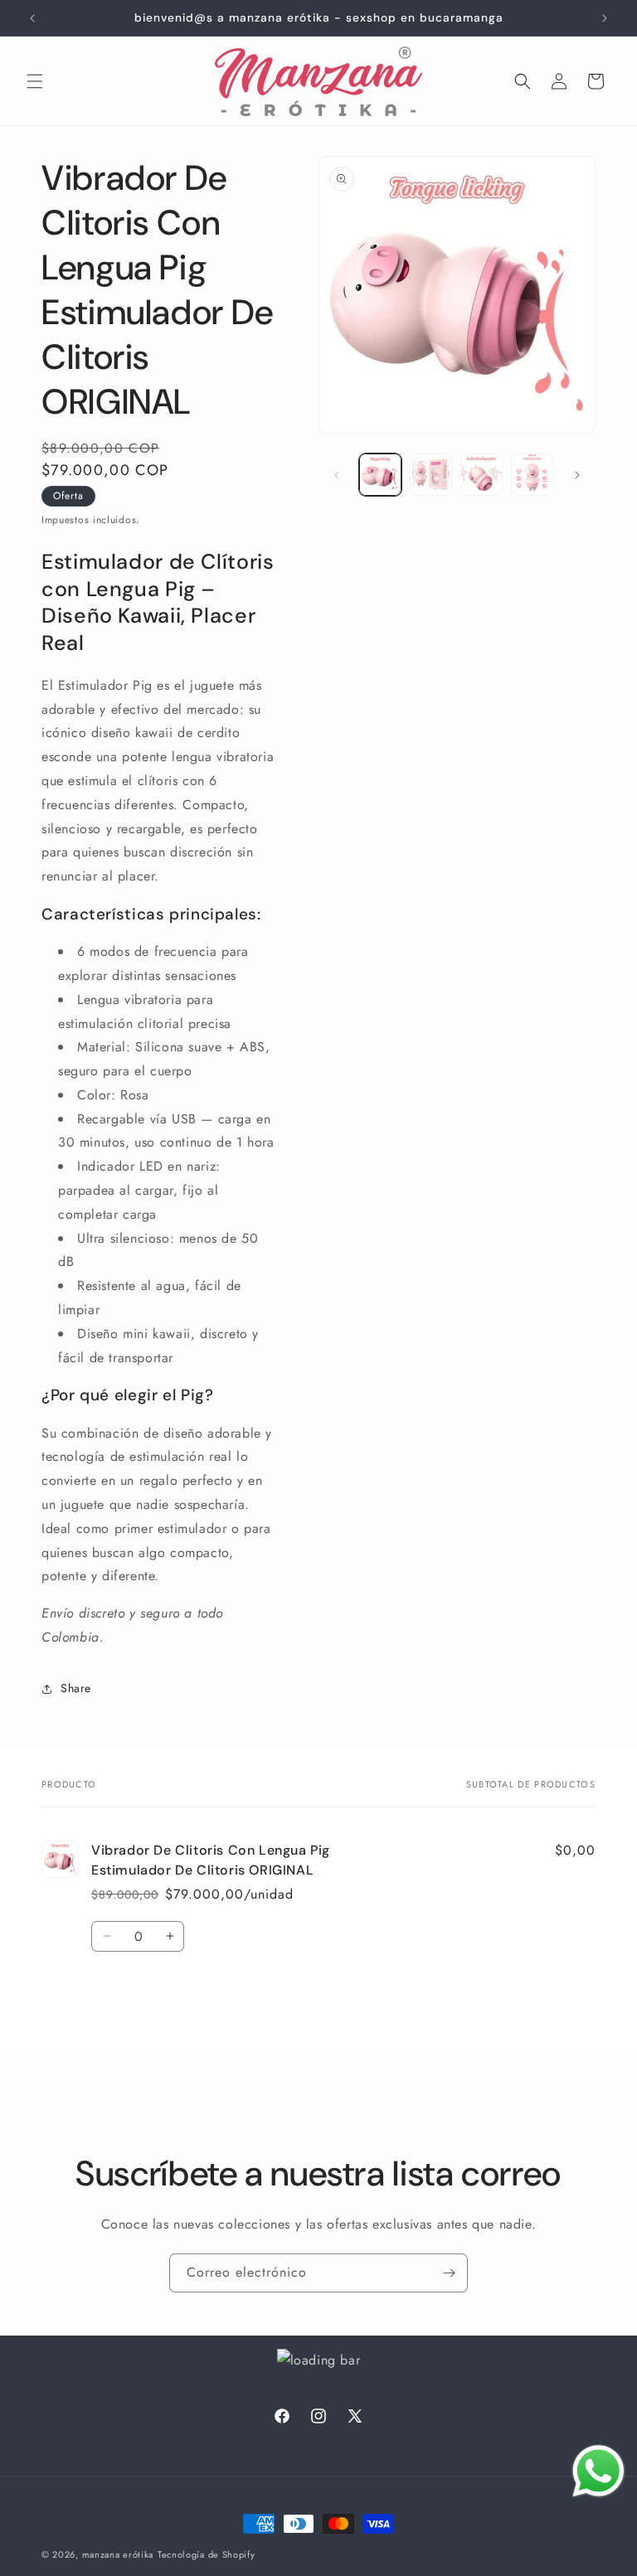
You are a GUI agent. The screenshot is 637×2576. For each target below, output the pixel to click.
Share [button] (76, 1688)
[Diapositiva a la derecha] (577, 475)
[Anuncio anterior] (32, 18)
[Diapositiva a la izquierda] (337, 475)
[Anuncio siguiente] (605, 18)
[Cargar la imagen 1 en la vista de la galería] (380, 475)
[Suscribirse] (449, 2273)
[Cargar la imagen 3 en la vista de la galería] (481, 475)
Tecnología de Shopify (207, 2554)
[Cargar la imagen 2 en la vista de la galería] (431, 475)
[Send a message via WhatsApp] (598, 2471)
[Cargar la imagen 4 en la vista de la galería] (532, 475)
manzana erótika (118, 2554)
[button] (35, 81)
